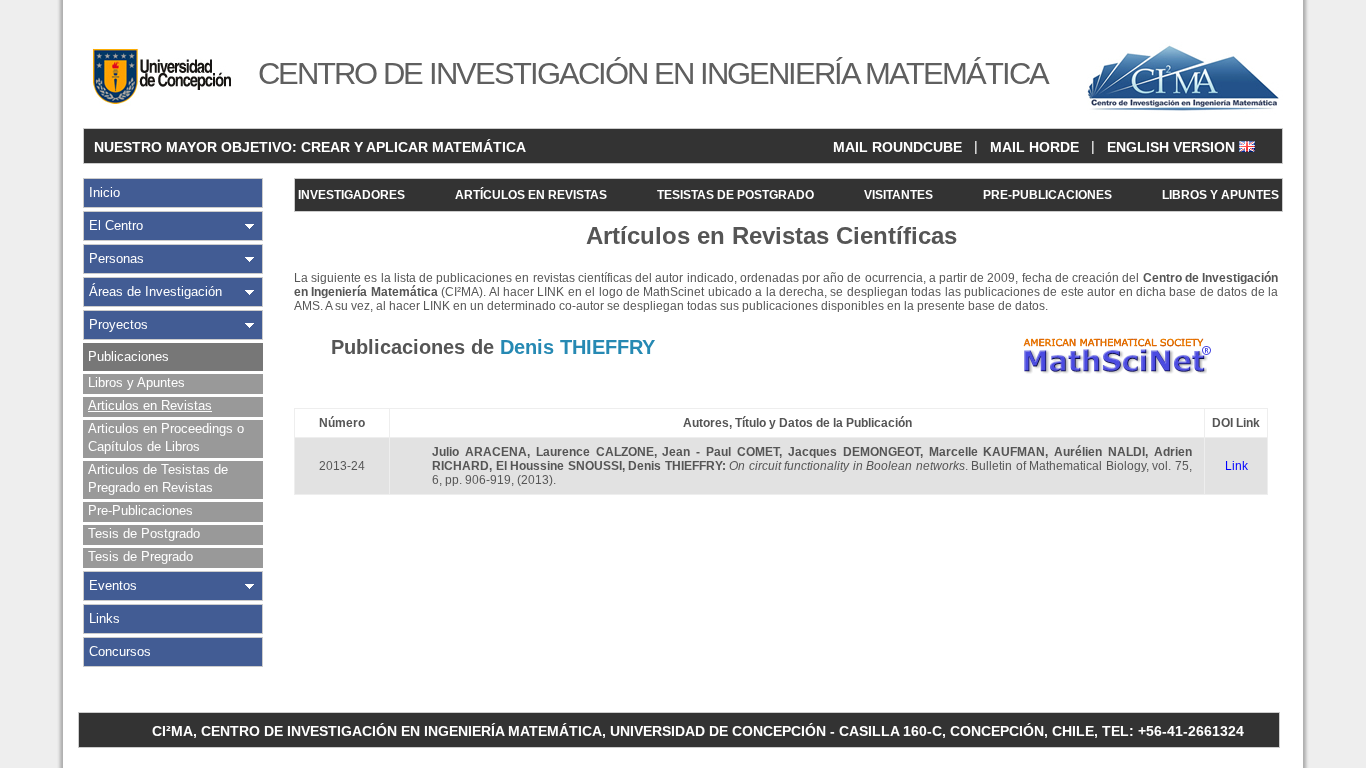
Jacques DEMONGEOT (854, 452)
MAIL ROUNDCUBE (897, 147)
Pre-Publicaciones (140, 510)
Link (1236, 466)
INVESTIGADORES (351, 195)
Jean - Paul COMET (720, 452)
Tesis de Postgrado (144, 533)
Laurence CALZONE (595, 452)
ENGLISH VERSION (1173, 147)
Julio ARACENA (479, 452)
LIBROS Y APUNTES (1220, 195)
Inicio (104, 192)
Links (104, 618)
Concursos (120, 651)
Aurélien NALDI (1099, 452)
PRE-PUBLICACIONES (1047, 195)
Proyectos (118, 324)
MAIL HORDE (1034, 147)
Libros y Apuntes (136, 382)
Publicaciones (128, 356)
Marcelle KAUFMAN (987, 452)
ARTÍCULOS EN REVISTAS (531, 195)
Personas (116, 258)
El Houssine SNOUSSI (559, 466)
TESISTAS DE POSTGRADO (735, 195)
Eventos (113, 585)
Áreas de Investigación (155, 291)
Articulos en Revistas (150, 405)
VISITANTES (898, 195)
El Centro (116, 225)
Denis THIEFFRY (675, 466)
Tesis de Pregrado (140, 556)
